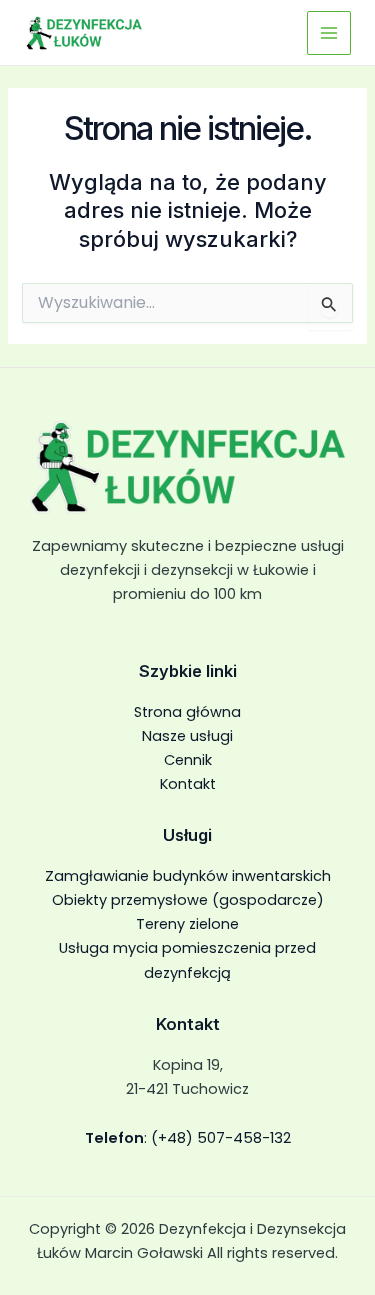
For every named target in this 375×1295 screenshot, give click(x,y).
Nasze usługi (187, 736)
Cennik (188, 760)
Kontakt (188, 784)
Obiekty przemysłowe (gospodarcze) (188, 900)
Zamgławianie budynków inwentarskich (188, 876)
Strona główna (187, 712)
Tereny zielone (187, 924)
